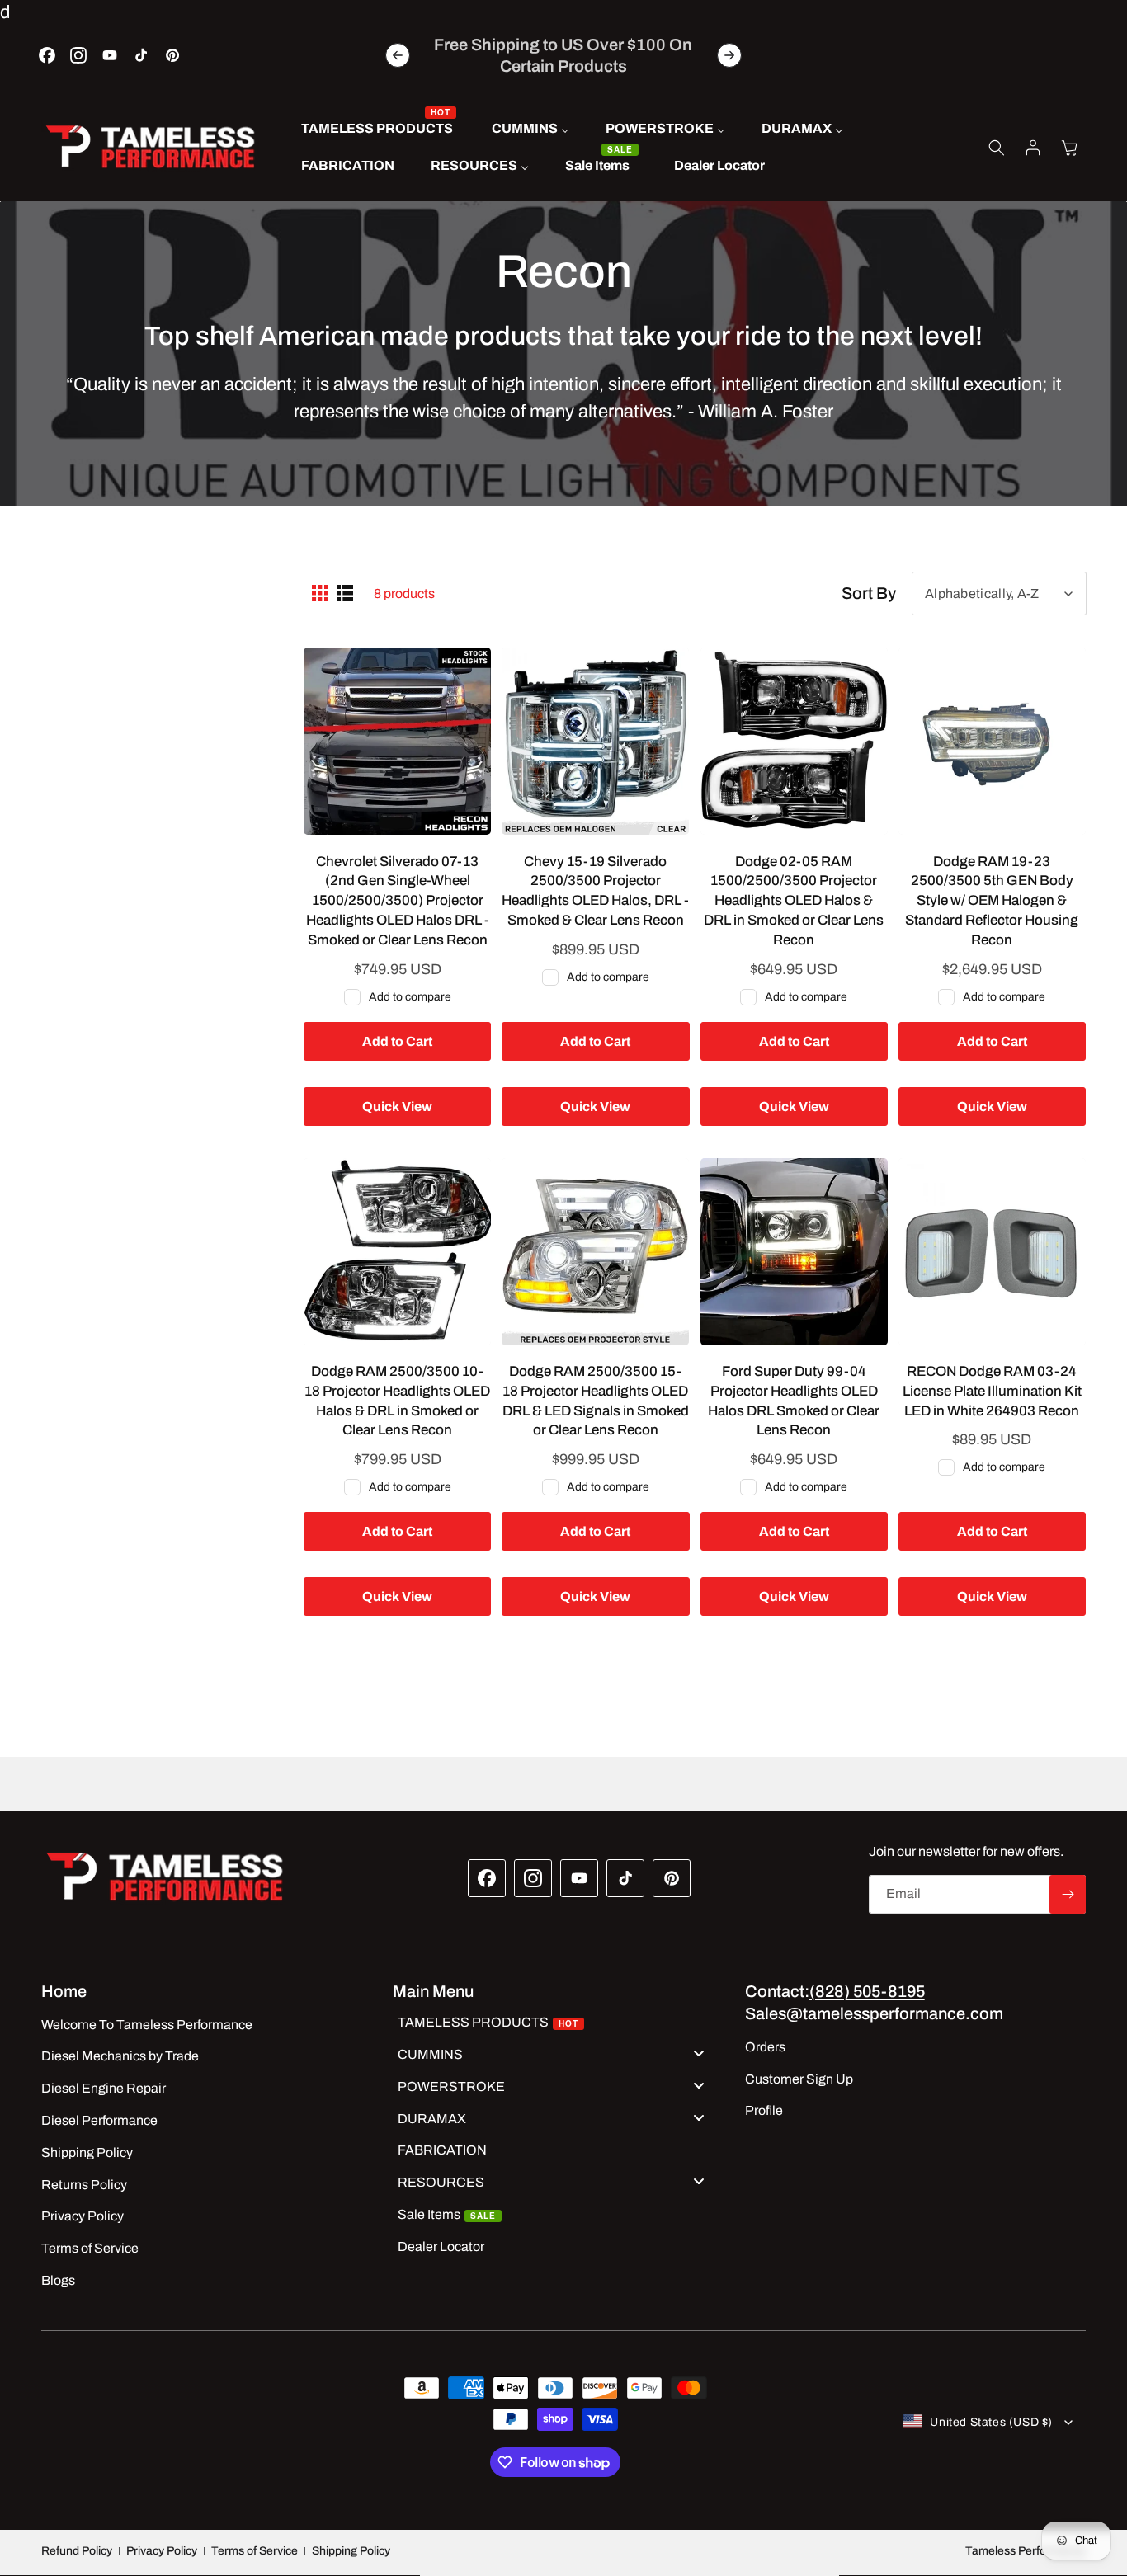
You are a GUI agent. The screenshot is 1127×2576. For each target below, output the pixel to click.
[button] (997, 148)
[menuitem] (378, 129)
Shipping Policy (351, 2551)
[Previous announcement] (398, 55)
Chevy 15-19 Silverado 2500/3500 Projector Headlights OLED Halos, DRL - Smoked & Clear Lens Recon (595, 890)
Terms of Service (255, 2551)
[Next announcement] (729, 55)
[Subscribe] (1068, 1894)
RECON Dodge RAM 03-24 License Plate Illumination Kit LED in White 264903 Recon (992, 1391)
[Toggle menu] (699, 2053)
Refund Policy (77, 2551)
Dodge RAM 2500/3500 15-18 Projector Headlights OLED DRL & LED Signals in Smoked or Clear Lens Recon (596, 1401)
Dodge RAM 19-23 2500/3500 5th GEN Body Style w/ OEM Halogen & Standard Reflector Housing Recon (992, 900)
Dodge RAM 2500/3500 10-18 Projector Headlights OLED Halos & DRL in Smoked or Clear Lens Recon (397, 1401)
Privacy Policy (162, 2551)
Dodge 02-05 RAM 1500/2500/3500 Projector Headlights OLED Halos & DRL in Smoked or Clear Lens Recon (794, 900)
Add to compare (410, 996)
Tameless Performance (1026, 2551)
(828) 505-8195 (867, 1991)
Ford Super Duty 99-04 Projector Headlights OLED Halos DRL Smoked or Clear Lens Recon (794, 1401)
